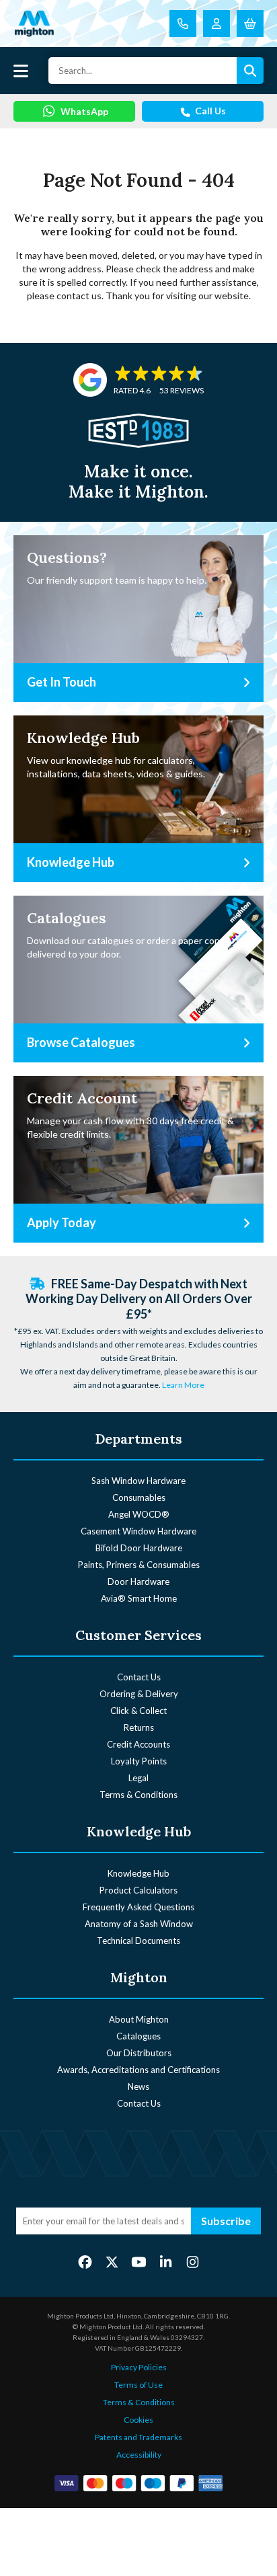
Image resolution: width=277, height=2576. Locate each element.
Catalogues (138, 2036)
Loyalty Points (139, 1761)
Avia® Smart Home (139, 1598)
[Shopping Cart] (250, 24)
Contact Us (139, 1677)
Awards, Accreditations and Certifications (138, 2070)
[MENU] (21, 71)
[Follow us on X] (112, 2261)
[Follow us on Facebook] (85, 2261)
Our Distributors (139, 2053)
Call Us (210, 111)
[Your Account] (216, 24)
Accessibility (139, 2455)
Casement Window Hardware (138, 1531)
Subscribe (226, 2221)
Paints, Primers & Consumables (139, 1565)
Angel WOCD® (139, 1514)
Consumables (139, 1497)
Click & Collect (138, 1711)
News (138, 2086)
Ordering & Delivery (139, 1694)
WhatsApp (84, 111)
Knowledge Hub (138, 1873)
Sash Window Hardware (138, 1481)
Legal (138, 1778)
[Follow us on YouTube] (139, 2261)
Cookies (138, 2420)
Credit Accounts (138, 1744)
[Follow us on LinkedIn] (166, 2261)
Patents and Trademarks (138, 2437)
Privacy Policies (139, 2367)
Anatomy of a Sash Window (139, 1924)
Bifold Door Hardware (139, 1548)
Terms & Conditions (138, 1795)
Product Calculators (138, 1890)
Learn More (183, 1385)
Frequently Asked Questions (138, 1907)
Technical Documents (138, 1941)
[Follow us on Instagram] (193, 2261)
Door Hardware (138, 1582)
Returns (139, 1727)
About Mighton (139, 2019)
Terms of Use (138, 2385)
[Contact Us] (183, 24)
